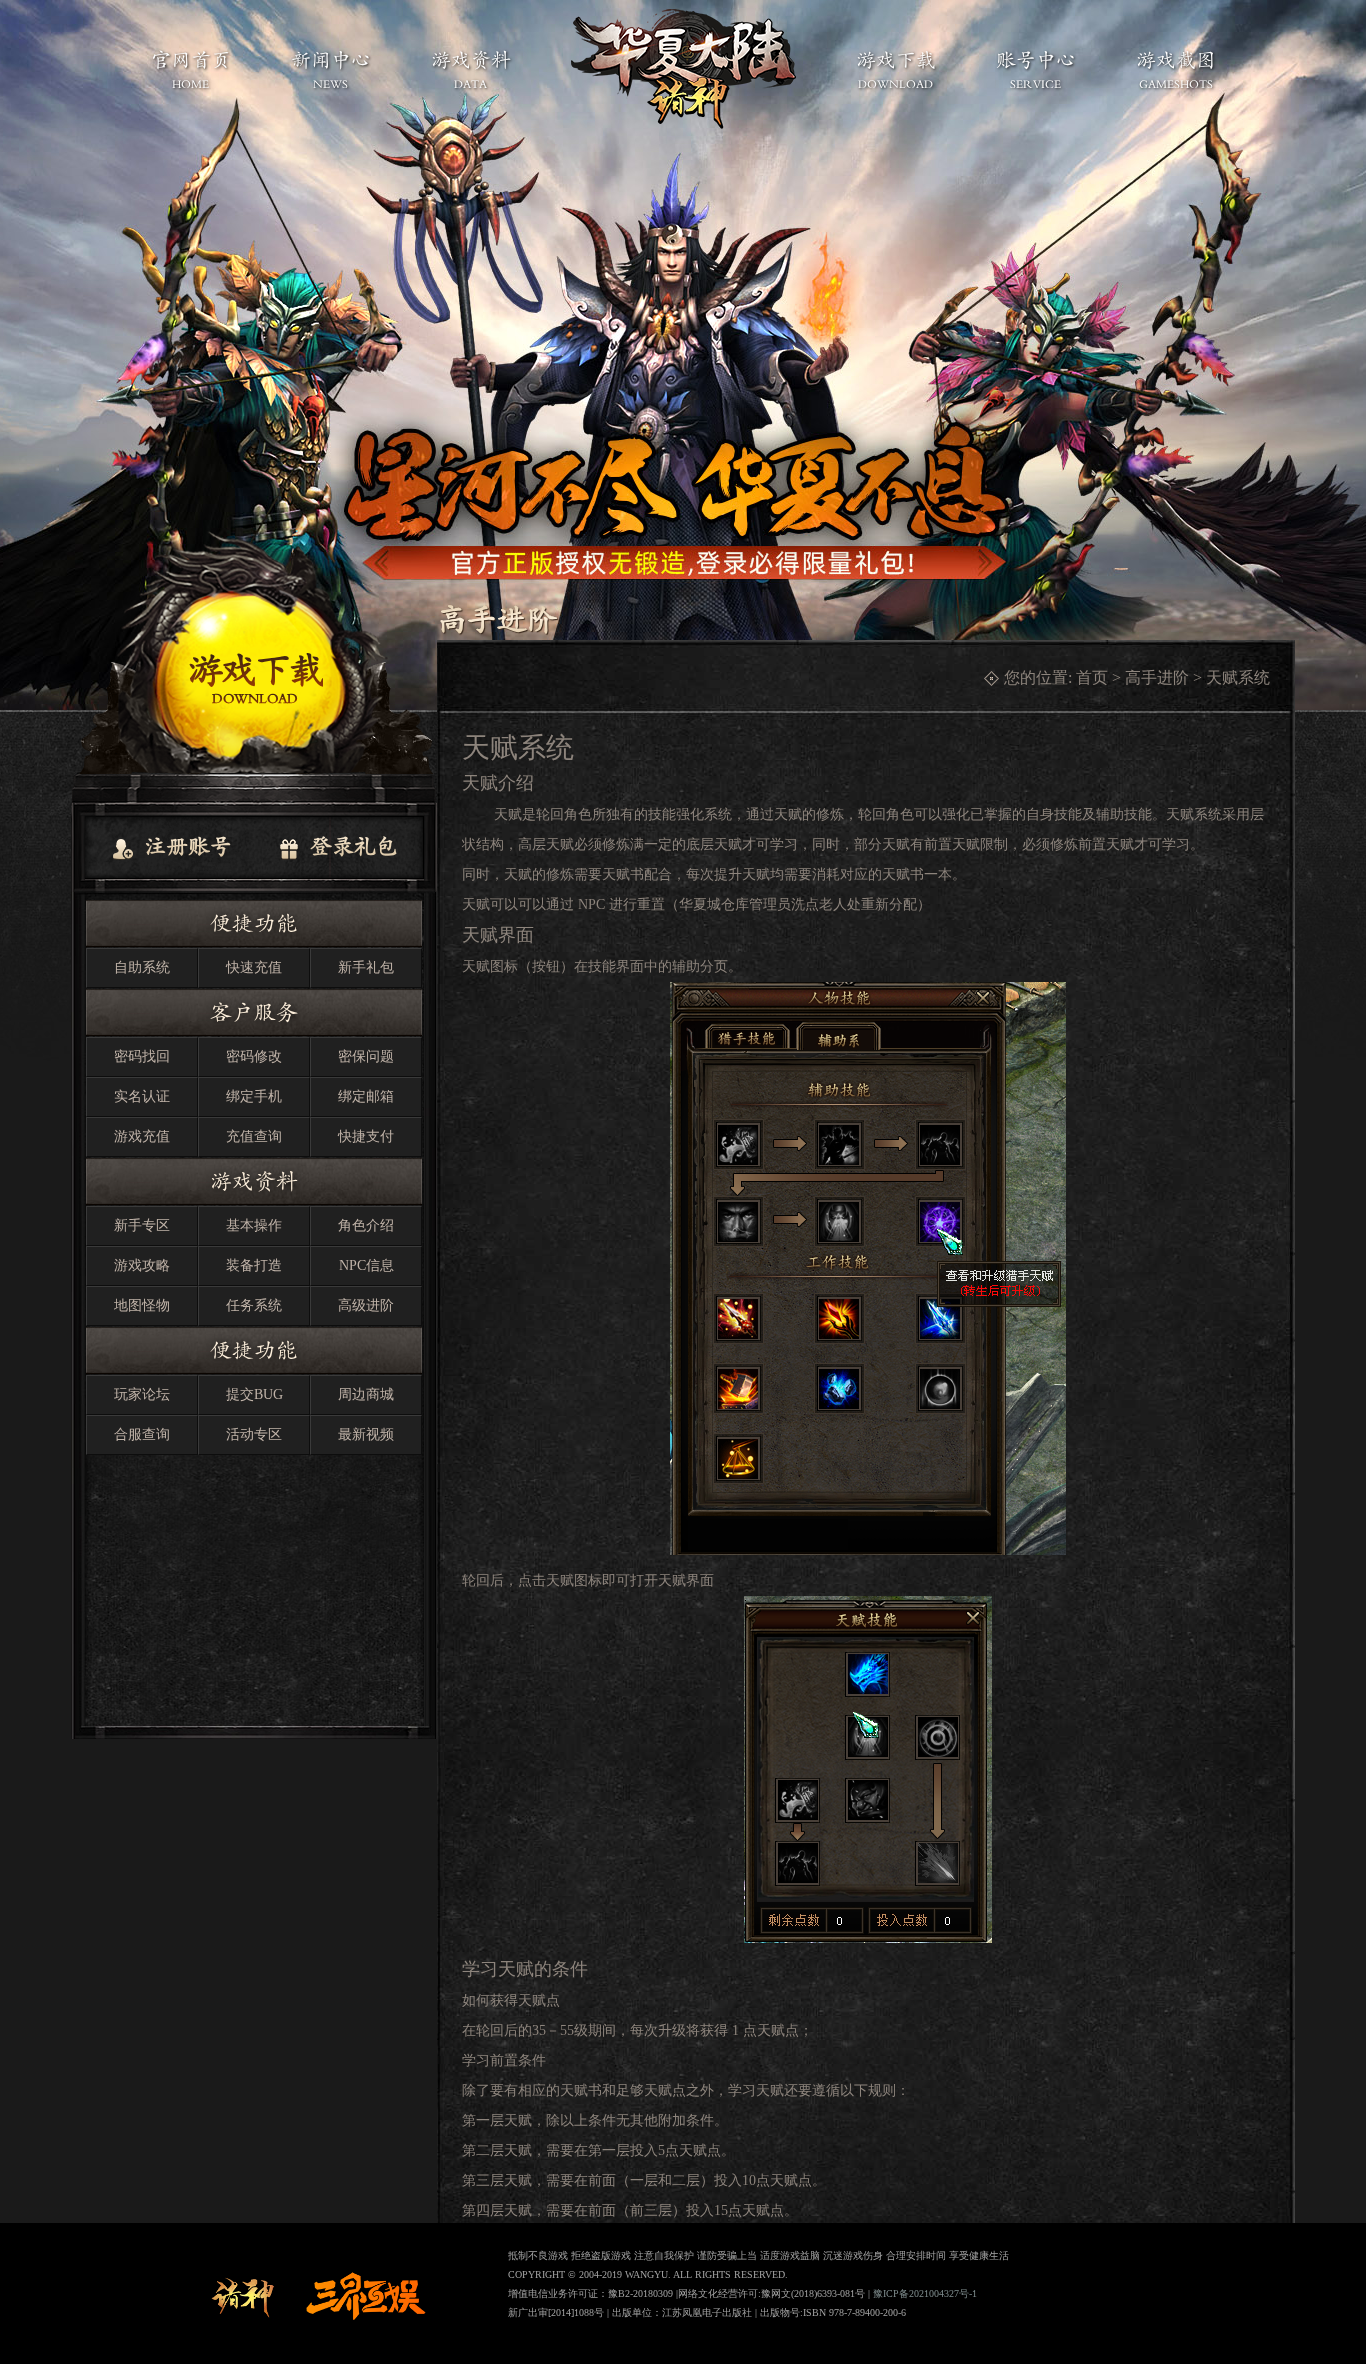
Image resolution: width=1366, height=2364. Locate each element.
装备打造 (254, 1265)
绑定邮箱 (366, 1096)
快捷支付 (366, 1136)
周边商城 (366, 1394)
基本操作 (254, 1225)
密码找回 (142, 1056)
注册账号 (185, 846)
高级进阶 (366, 1305)
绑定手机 (254, 1096)
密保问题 (366, 1056)
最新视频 (366, 1434)
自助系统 (142, 967)
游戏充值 (142, 1136)
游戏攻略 (142, 1265)
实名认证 (142, 1096)
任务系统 (254, 1305)
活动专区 (254, 1434)
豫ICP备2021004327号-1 (925, 2293)
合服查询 (142, 1434)
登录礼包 (351, 846)
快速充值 (254, 967)
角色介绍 (366, 1225)
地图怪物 (142, 1305)
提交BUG (254, 1394)
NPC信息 (366, 1265)
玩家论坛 (142, 1394)
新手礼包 (366, 967)
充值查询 (254, 1136)
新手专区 (142, 1225)
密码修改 (254, 1056)
